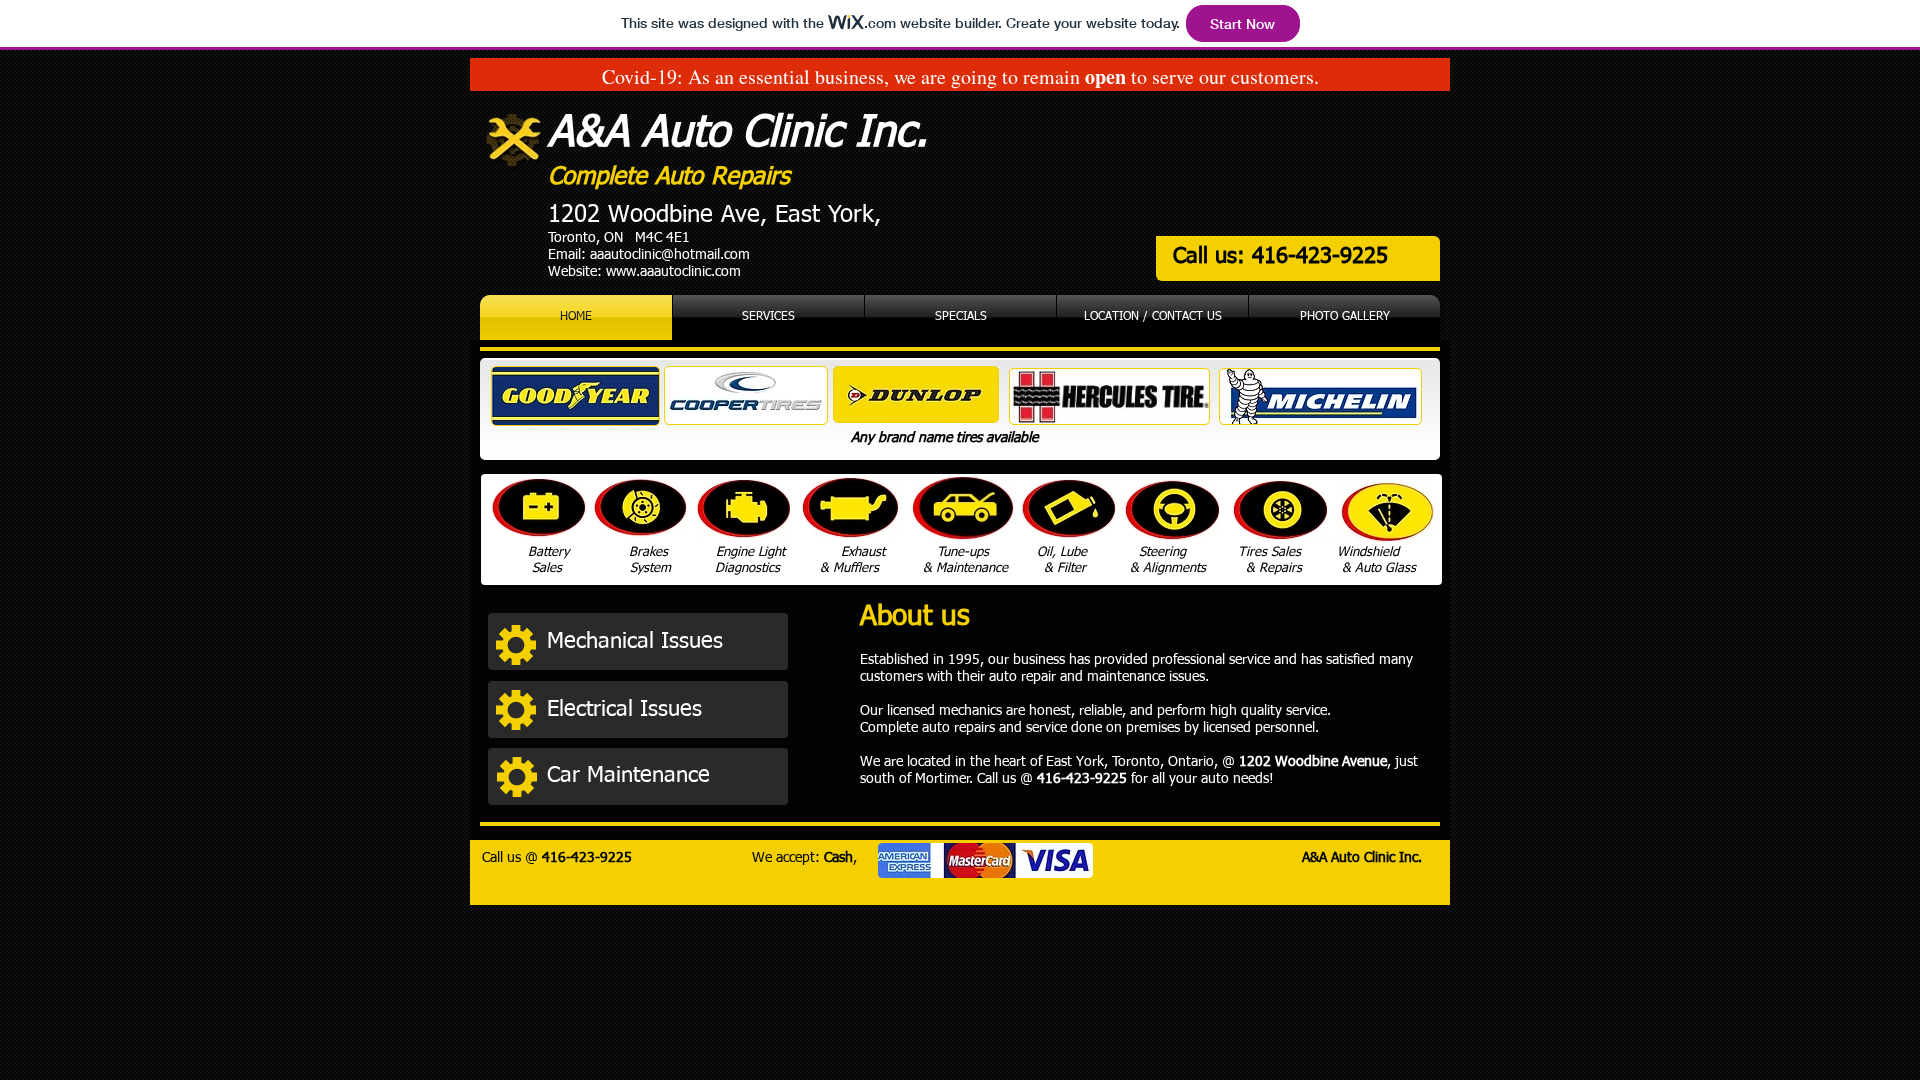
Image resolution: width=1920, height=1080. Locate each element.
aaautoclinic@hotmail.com (670, 255)
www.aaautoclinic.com (673, 272)
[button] (662, 642)
